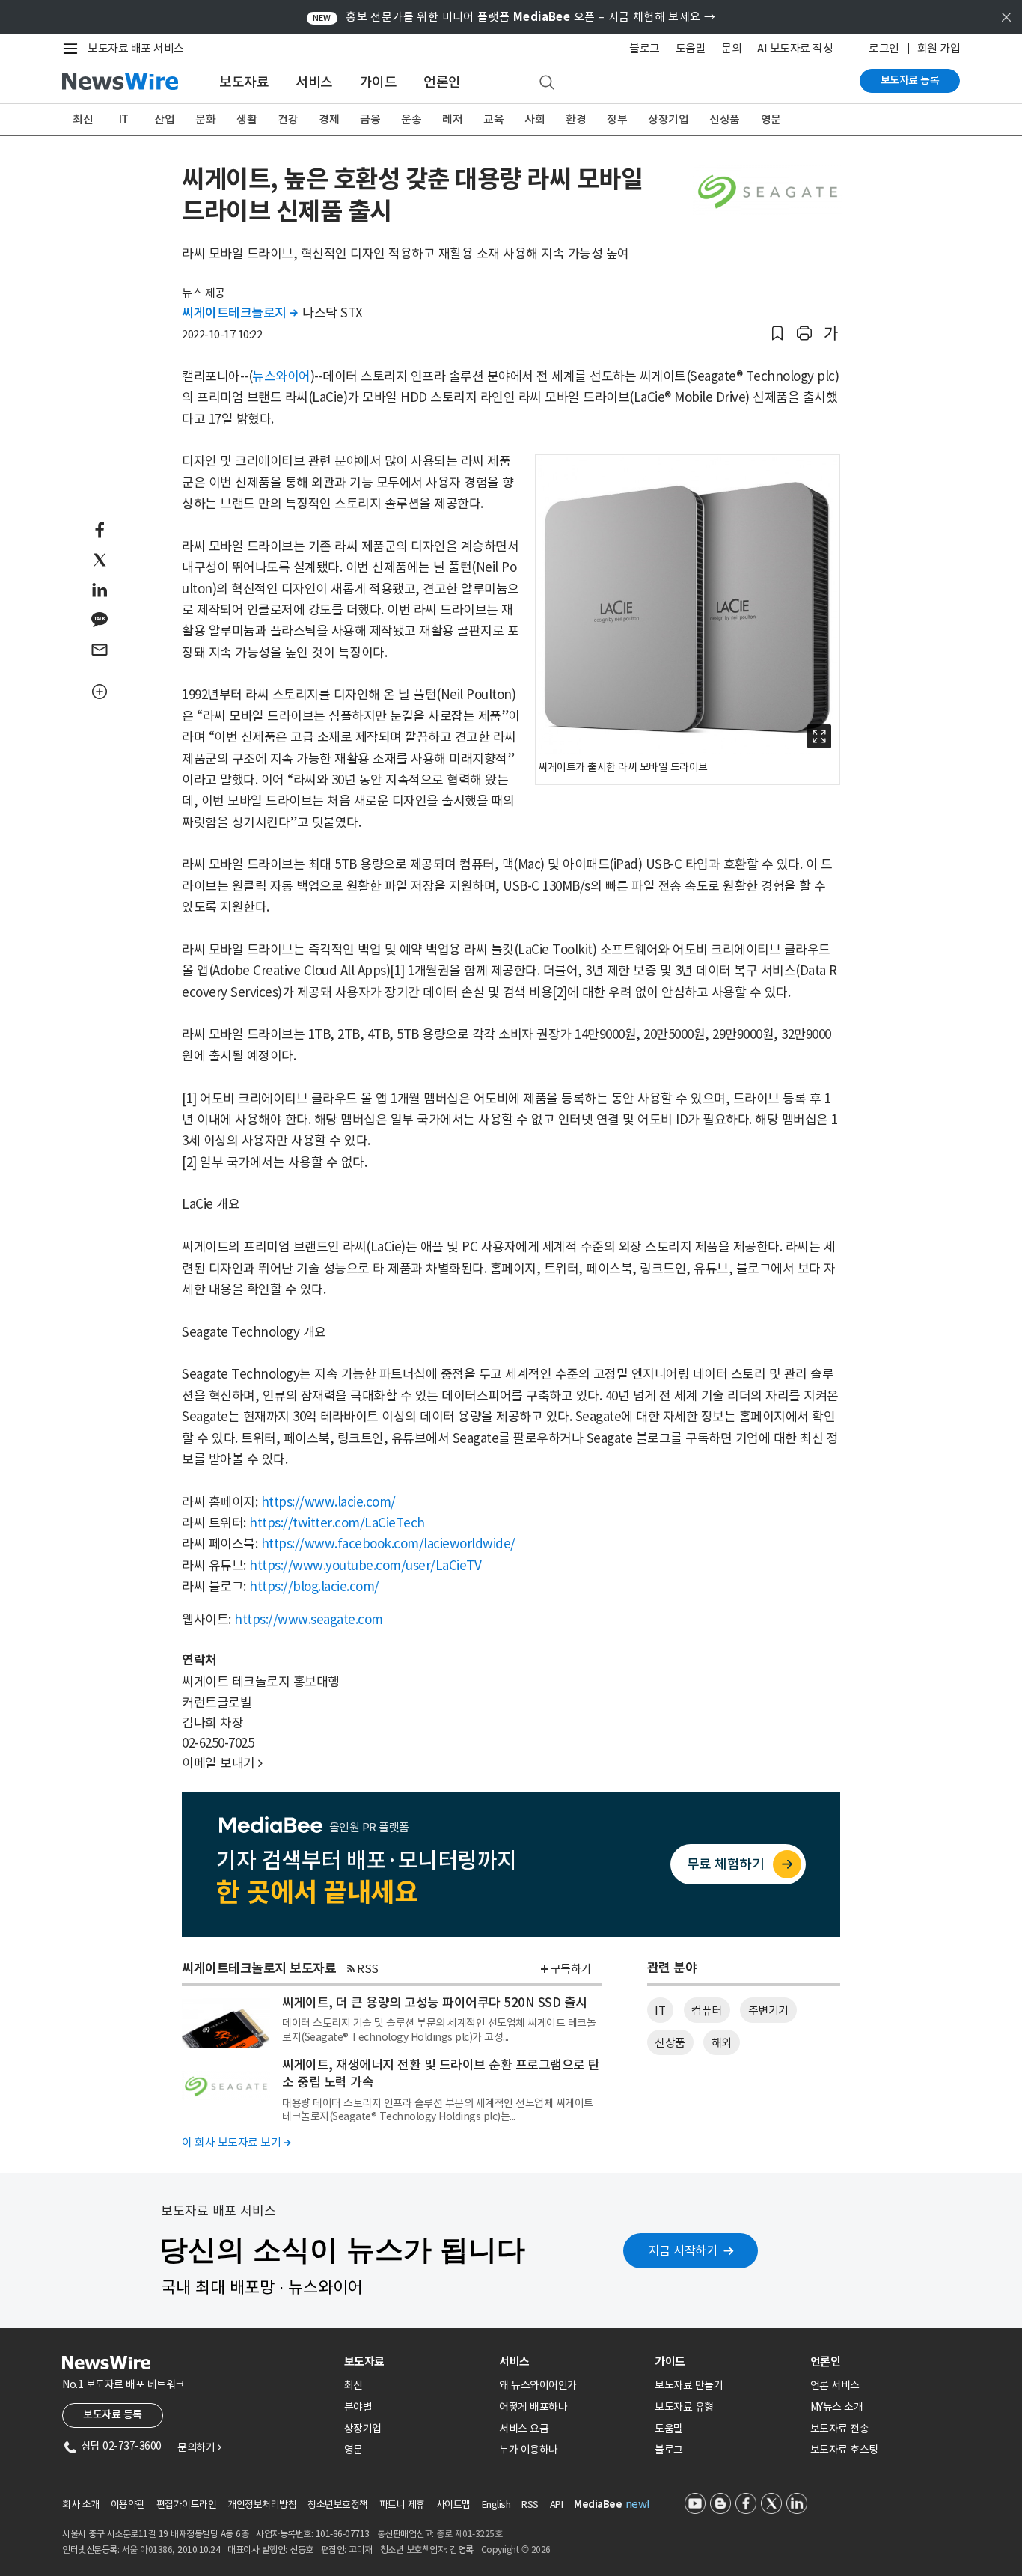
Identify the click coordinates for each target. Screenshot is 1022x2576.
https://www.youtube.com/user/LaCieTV (365, 1566)
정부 (617, 119)
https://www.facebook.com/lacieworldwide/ (388, 1544)
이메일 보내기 (222, 1763)
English (496, 2505)
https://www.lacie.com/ (328, 1502)
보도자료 (244, 82)
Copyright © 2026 (516, 2549)
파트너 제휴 (402, 2505)
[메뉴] (73, 49)
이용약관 (128, 2505)
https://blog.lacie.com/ (314, 1587)
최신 (83, 119)
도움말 (691, 48)
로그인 (884, 48)
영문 (771, 119)
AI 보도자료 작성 (795, 48)
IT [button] (660, 2011)
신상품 (725, 119)
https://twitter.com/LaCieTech (337, 1523)
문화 (205, 119)
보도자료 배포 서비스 (136, 48)
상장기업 (668, 119)
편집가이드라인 (187, 2505)
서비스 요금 (524, 2429)
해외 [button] (722, 2043)
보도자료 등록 (910, 80)
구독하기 (571, 1969)
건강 (288, 119)
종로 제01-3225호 (469, 2534)
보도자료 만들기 (689, 2385)
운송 (411, 119)
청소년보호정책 (338, 2505)
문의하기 (199, 2447)
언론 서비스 (835, 2385)
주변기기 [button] (768, 2011)
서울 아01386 (147, 2549)
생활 (247, 119)
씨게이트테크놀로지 (240, 313)
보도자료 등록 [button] (113, 2414)
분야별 (358, 2407)
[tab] (416, 2362)
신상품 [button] (670, 2043)
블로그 (645, 48)
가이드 (379, 82)
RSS (368, 1969)
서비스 (314, 82)
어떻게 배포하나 (533, 2407)
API (557, 2505)
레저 (452, 119)
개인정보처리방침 (262, 2505)
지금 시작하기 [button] (683, 2250)
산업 (164, 119)
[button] (777, 333)
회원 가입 (939, 48)
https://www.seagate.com (309, 1620)
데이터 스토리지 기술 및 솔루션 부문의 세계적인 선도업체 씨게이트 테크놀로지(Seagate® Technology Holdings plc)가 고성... (439, 2030)
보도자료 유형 (684, 2407)
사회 (535, 119)
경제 (329, 119)
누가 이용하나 (529, 2450)
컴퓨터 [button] (707, 2011)
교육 (493, 119)
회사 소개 (81, 2505)
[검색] (547, 83)
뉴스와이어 (281, 376)
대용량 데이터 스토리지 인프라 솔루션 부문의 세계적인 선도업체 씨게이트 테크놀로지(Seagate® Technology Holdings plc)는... (438, 2110)
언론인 (442, 82)
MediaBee (598, 2505)
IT (124, 119)
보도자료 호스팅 (844, 2450)
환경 (576, 119)
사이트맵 (453, 2505)
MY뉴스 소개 (837, 2407)
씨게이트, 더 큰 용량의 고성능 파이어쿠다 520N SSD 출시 (435, 2003)
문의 (731, 48)
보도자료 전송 (840, 2429)
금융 (370, 119)
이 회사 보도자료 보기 (236, 2142)
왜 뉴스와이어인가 (538, 2385)
